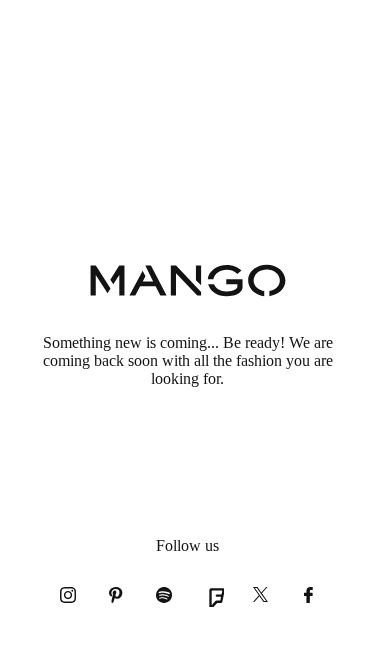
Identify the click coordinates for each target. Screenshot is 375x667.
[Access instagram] (68, 595)
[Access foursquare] (212, 595)
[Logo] (188, 282)
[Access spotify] (164, 595)
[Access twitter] (260, 595)
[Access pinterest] (116, 595)
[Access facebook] (308, 595)
